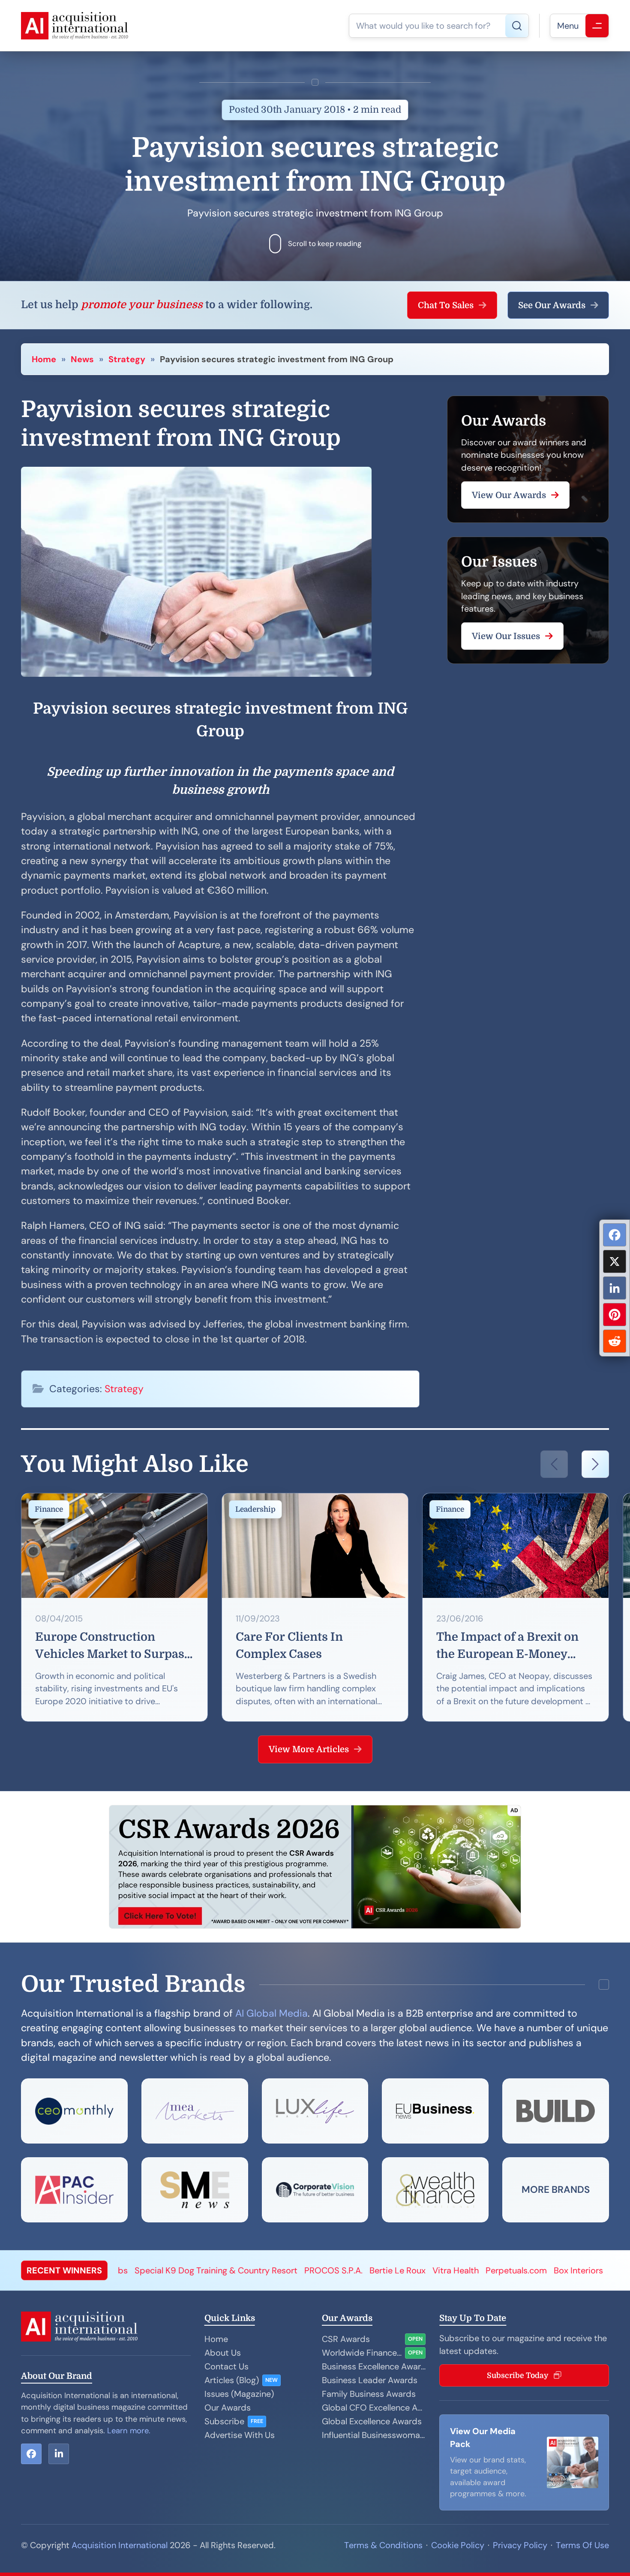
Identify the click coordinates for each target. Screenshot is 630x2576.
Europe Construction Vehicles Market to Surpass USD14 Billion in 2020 (113, 1647)
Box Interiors (441, 2270)
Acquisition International (120, 2545)
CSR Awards (346, 2339)
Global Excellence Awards (372, 2421)
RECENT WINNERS (64, 2270)
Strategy (127, 359)
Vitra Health (318, 2270)
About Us (223, 2353)
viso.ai (484, 2270)
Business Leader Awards (370, 2380)
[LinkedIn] (615, 1288)
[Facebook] (615, 1235)
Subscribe (224, 2421)
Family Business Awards (369, 2394)
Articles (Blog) (232, 2380)
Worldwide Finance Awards (362, 2353)
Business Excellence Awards (374, 2366)
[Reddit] (615, 1341)
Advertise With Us (240, 2435)
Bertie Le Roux (260, 2270)
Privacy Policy (520, 2545)
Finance (49, 1509)
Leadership (255, 1509)
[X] (615, 1261)
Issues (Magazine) (239, 2394)
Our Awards (228, 2408)
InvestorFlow (550, 2270)
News (82, 359)
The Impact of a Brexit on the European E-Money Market (507, 1647)
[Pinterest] (615, 1315)
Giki (511, 2270)
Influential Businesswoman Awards (374, 2435)
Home (44, 359)
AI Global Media (271, 2013)
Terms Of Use (582, 2545)
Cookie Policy (458, 2545)
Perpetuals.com (379, 2270)
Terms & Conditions (383, 2545)
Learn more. (129, 2431)
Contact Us (226, 2366)
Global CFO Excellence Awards (374, 2408)
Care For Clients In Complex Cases (289, 1645)
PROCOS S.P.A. (196, 2270)
